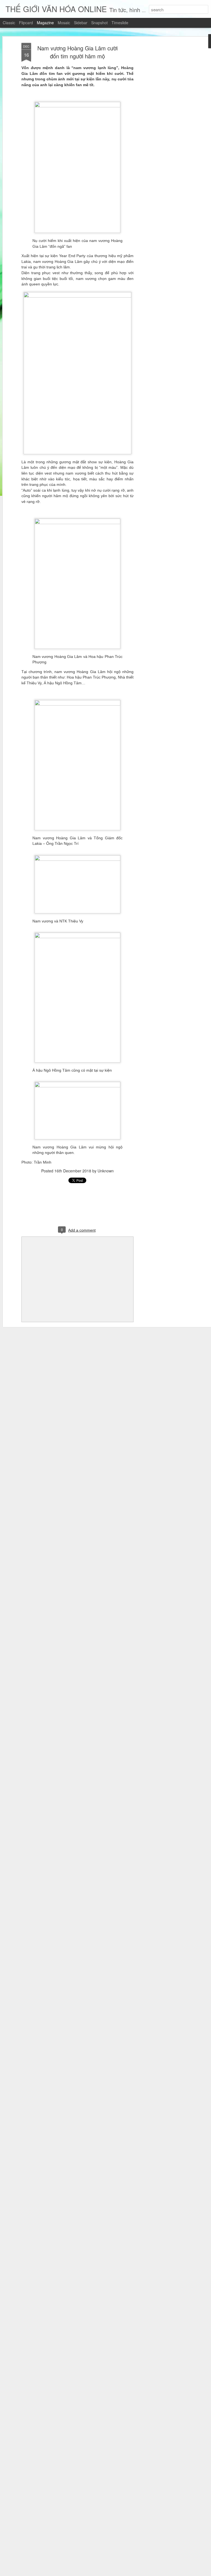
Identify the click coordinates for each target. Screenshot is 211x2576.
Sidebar (81, 23)
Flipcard (26, 23)
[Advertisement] (164, 130)
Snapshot (99, 23)
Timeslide (120, 23)
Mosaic (64, 23)
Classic (9, 23)
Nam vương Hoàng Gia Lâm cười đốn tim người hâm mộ (77, 52)
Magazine (45, 23)
